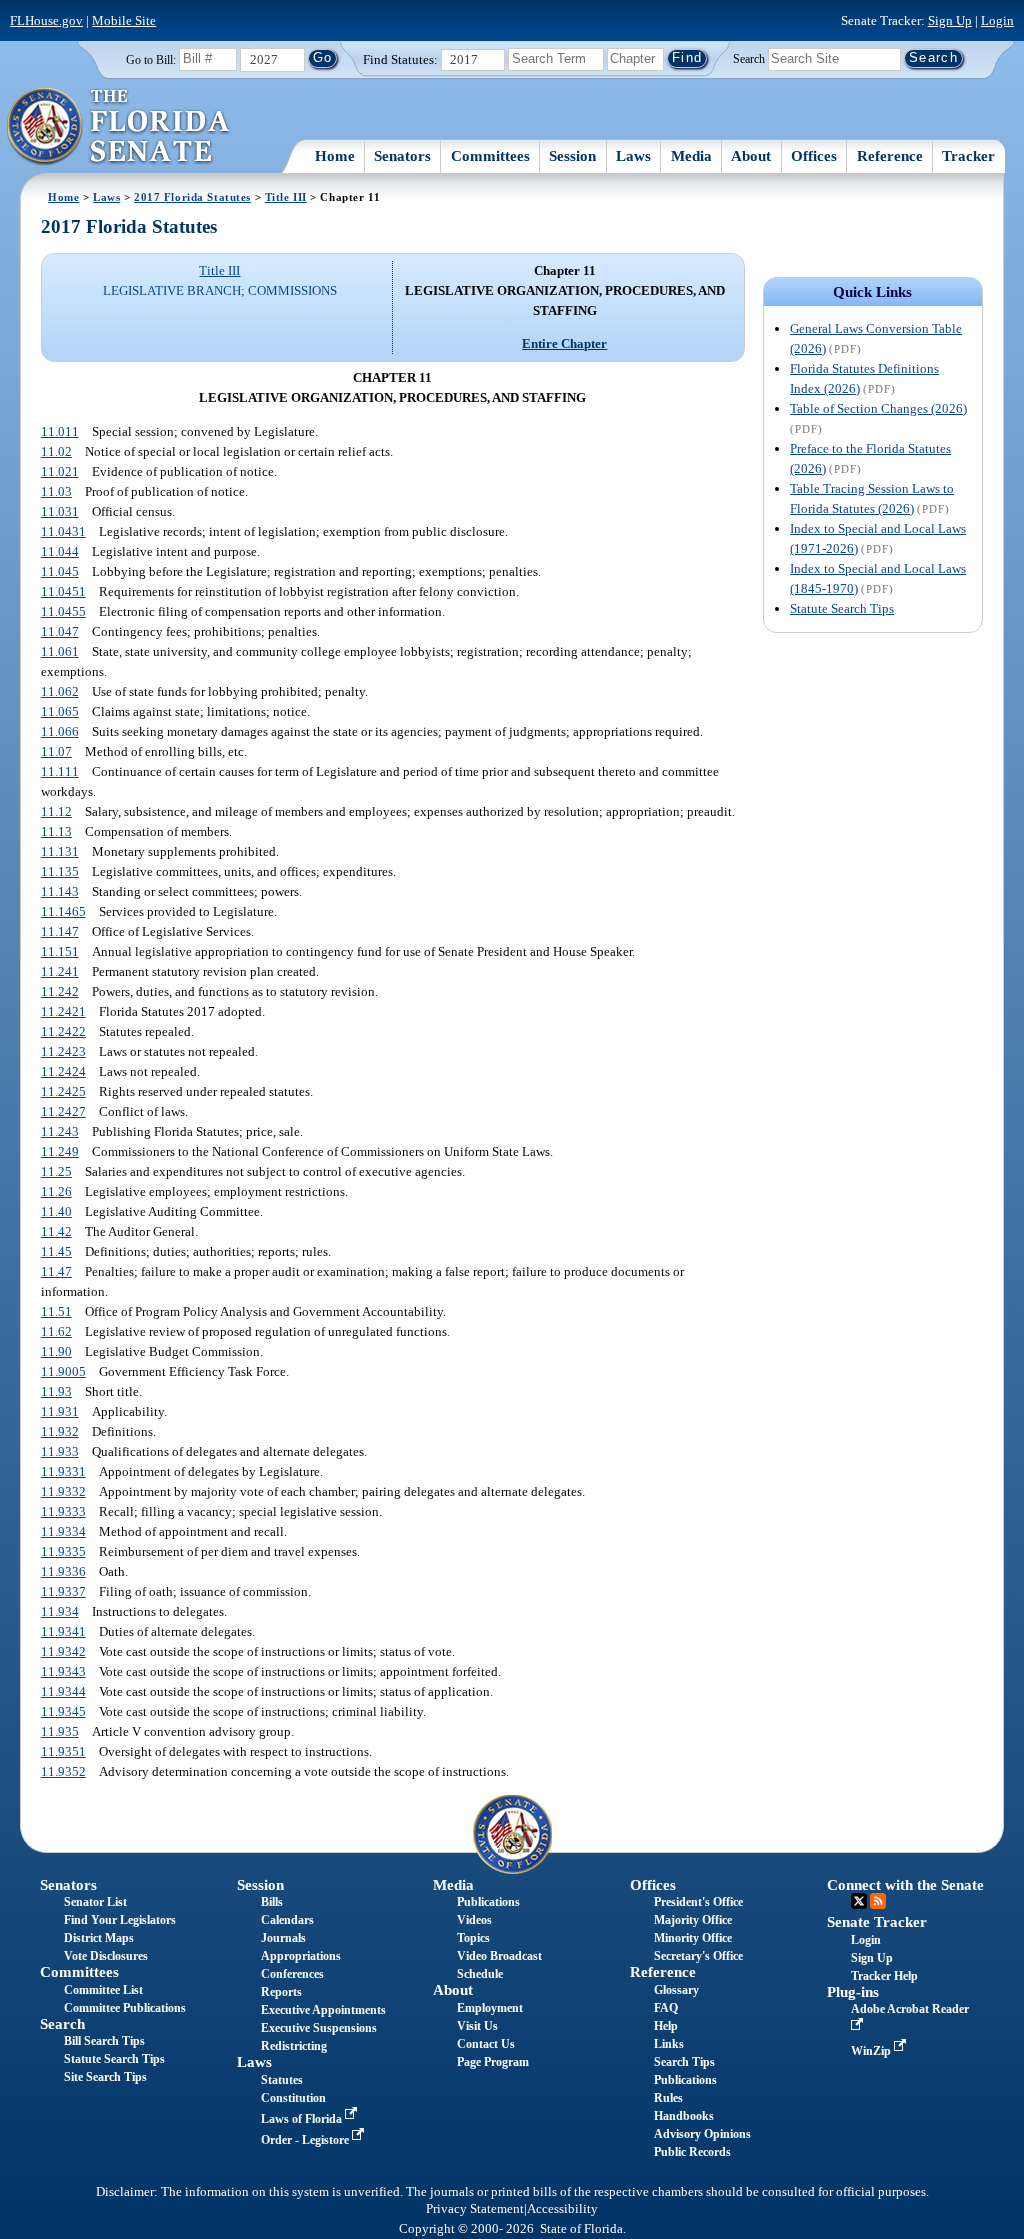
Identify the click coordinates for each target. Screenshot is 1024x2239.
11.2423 (63, 1051)
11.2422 (63, 1031)
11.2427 (63, 1111)
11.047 (60, 631)
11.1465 (63, 911)
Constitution (293, 2098)
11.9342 (63, 1651)
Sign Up (950, 20)
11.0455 (63, 611)
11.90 (56, 1351)
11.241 (60, 971)
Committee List (103, 1990)
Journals (283, 1938)
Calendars (287, 1920)
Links (669, 2044)
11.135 (60, 871)
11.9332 (63, 1491)
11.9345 (63, 1711)
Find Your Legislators (120, 1920)
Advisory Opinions (702, 2134)
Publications (488, 1902)
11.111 (60, 771)
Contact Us (486, 2044)
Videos (474, 1920)
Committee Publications (125, 2008)
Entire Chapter (564, 343)
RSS (878, 1901)
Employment (490, 2008)
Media (691, 156)
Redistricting (294, 2046)
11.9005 (63, 1371)
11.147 (60, 931)
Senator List (95, 1902)
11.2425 (63, 1091)
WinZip (872, 2051)
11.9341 (63, 1631)
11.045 (60, 571)
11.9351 (63, 1751)
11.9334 (63, 1531)
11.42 (56, 1231)
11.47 (56, 1271)
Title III (286, 197)
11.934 (60, 1611)
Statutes (282, 2080)
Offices (814, 156)
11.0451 (63, 591)
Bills (272, 1902)
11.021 (60, 471)
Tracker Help (884, 1976)
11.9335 (63, 1551)
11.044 (60, 551)
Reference (890, 156)
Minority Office (693, 1938)
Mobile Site (124, 20)
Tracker (968, 156)
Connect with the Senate (905, 1885)
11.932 (60, 1431)
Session (572, 156)
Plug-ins (853, 1992)
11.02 (56, 451)
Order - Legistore (306, 2140)
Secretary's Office (698, 1956)
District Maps (99, 1938)
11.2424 (63, 1071)
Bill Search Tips (104, 2041)
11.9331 (63, 1471)
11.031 (60, 511)
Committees (490, 156)
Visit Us (477, 2026)
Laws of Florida (303, 2119)
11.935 (60, 1731)
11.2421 (63, 1011)
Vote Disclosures (106, 1956)
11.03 (56, 491)
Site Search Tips (105, 2077)
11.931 (60, 1411)
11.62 (56, 1331)
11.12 (56, 811)
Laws (633, 156)
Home (335, 156)
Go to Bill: (151, 60)
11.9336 (63, 1571)
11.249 (60, 1151)
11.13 (56, 831)
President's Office (698, 1902)
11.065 (60, 711)
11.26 (56, 1191)
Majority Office (693, 1920)
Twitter (859, 1901)
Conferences (292, 1974)
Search (749, 58)
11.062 (60, 691)
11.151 (60, 951)
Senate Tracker (877, 1922)
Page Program (493, 2062)
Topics (473, 1938)
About (751, 156)
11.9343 (63, 1671)
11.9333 (63, 1511)
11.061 (60, 651)
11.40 (56, 1211)
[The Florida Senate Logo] (119, 127)
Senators (402, 156)
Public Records (692, 2152)
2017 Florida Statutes (192, 197)
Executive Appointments (323, 2010)
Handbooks (684, 2116)
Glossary (676, 1990)
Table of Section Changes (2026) (878, 408)
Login (997, 20)
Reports (281, 1992)
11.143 (60, 891)
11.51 (56, 1311)
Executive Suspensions (319, 2028)
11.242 (60, 991)
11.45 (56, 1251)
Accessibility (562, 2209)
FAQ (666, 2008)
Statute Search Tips (842, 608)
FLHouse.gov (46, 20)
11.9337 (63, 1591)
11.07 (56, 751)
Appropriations (301, 1956)
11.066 (60, 731)
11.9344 (63, 1691)
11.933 (60, 1451)
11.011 (60, 431)
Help (666, 2026)
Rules (668, 2098)
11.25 (56, 1171)
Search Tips (684, 2062)
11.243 (60, 1131)
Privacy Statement (475, 2209)
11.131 (60, 851)
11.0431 (63, 531)
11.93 (56, 1391)
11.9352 (63, 1771)
